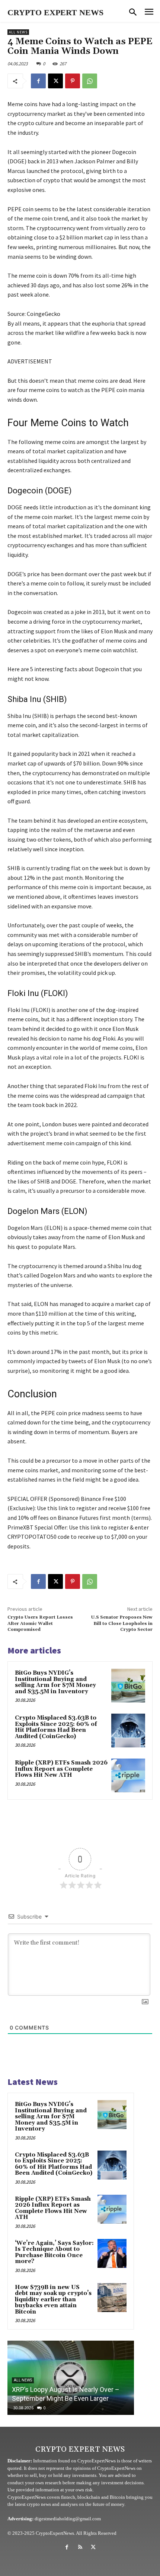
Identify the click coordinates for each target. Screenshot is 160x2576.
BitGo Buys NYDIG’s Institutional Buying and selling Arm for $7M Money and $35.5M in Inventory (55, 1682)
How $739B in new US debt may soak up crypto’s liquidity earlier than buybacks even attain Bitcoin (53, 2300)
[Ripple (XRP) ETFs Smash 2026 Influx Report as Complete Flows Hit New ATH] (128, 1775)
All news (18, 32)
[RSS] (80, 2547)
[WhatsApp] (90, 81)
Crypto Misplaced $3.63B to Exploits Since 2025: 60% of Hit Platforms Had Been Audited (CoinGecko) (56, 1727)
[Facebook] (38, 81)
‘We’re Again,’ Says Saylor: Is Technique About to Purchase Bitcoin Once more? (54, 2252)
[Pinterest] (73, 81)
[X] (55, 81)
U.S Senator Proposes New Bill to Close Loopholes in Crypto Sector (122, 1623)
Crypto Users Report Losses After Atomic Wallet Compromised (40, 1623)
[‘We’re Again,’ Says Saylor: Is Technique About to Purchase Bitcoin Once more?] (112, 2253)
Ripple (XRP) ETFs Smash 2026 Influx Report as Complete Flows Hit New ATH (61, 1769)
